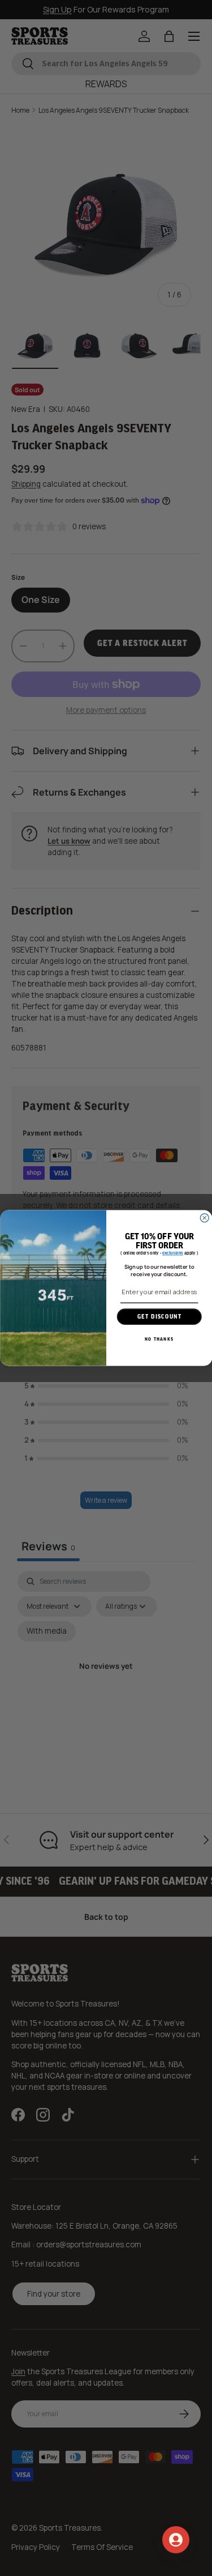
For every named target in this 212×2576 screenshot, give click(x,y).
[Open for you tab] (176, 2540)
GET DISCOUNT (159, 1317)
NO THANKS (159, 1339)
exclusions (173, 1254)
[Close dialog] (204, 1218)
